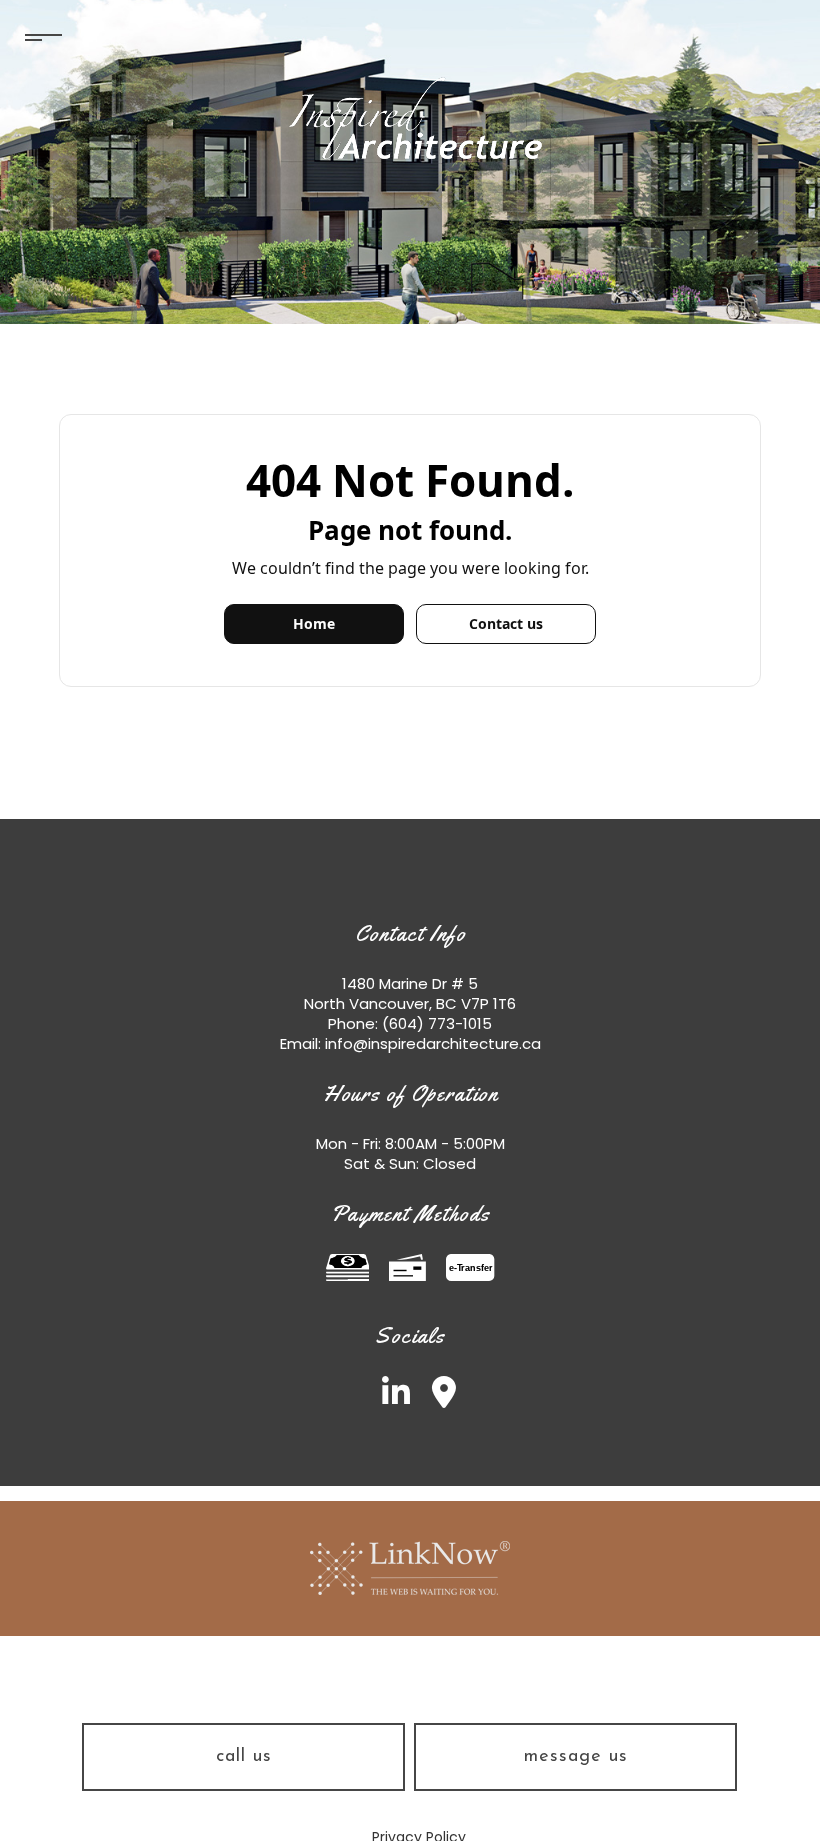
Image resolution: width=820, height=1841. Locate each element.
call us (244, 1757)
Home (314, 623)
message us (576, 1757)
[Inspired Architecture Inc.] (410, 119)
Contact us (506, 623)
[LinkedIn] (387, 1398)
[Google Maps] (435, 1398)
